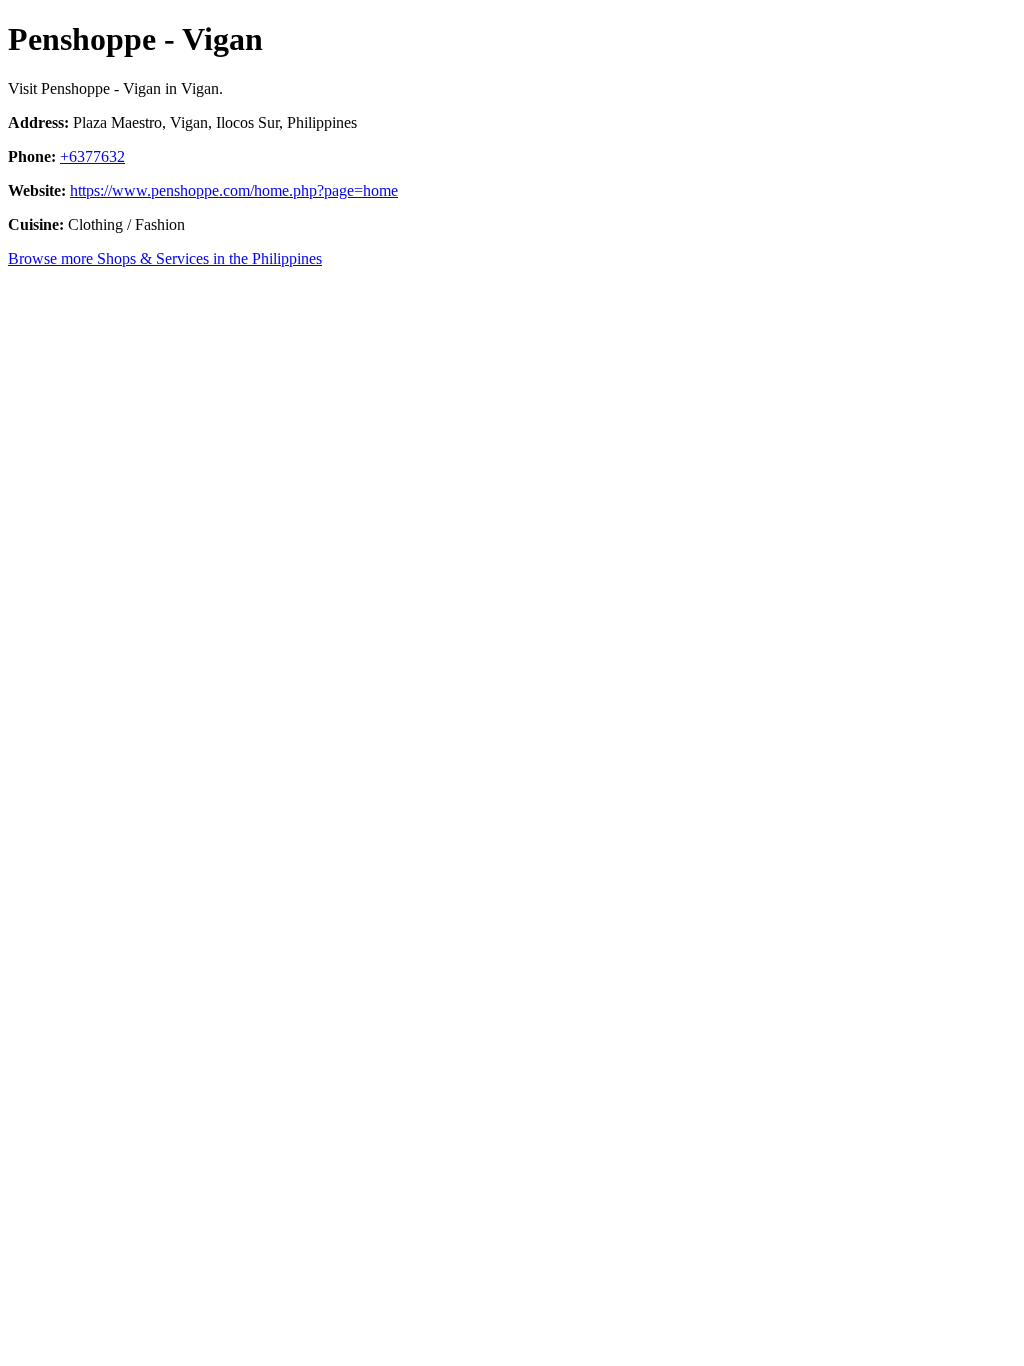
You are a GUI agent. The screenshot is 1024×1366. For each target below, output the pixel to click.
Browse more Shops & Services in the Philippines (165, 258)
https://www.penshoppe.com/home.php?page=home (234, 190)
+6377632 (92, 156)
